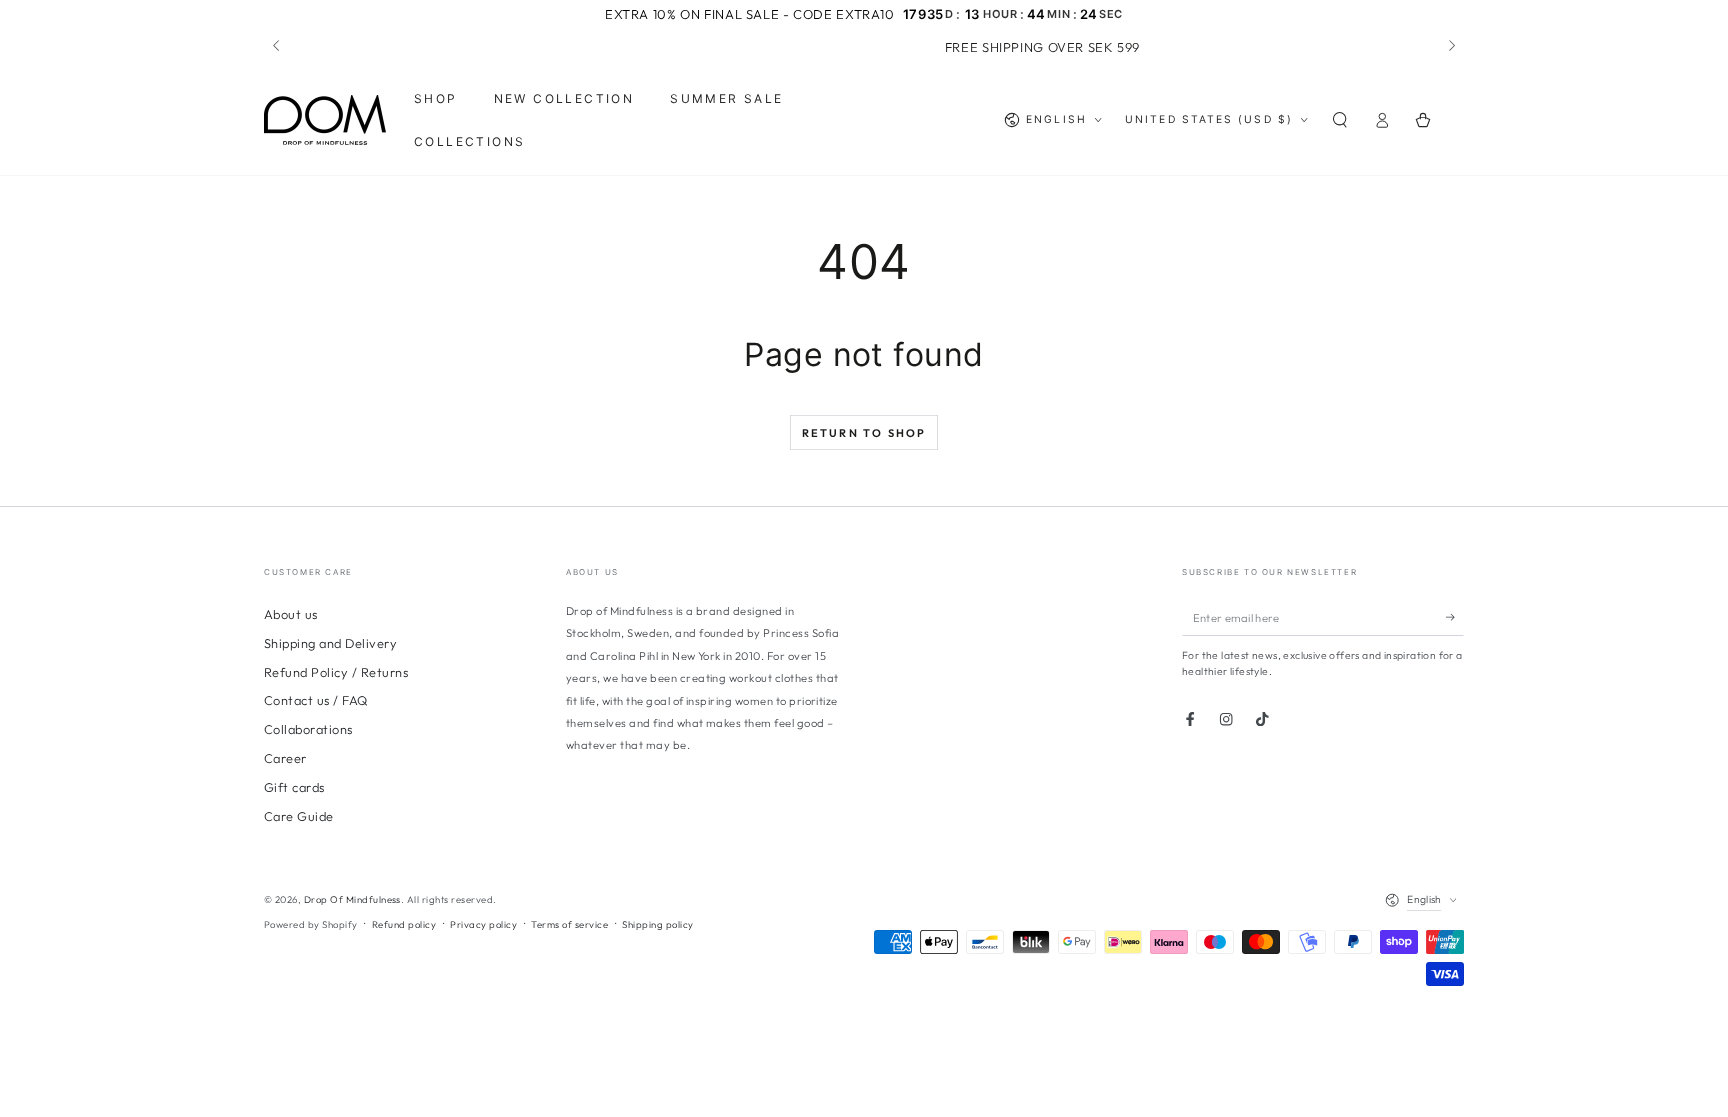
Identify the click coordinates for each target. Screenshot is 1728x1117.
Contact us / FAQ (316, 700)
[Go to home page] (325, 120)
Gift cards (294, 787)
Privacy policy (483, 924)
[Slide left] (277, 47)
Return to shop (864, 433)
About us (291, 614)
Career (285, 758)
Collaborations (308, 729)
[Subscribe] (1455, 617)
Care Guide (299, 816)
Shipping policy (657, 924)
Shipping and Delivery (330, 643)
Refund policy (404, 924)
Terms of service (569, 924)
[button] (1340, 120)
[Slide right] (1450, 47)
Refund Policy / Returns (336, 672)
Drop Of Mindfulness (352, 899)
